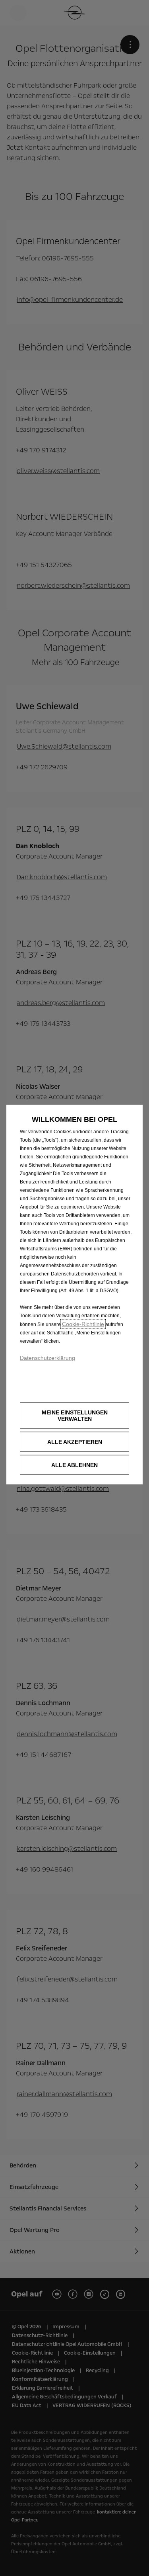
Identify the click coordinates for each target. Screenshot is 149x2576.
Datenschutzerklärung (47, 1357)
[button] (74, 1415)
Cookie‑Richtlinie (83, 1324)
